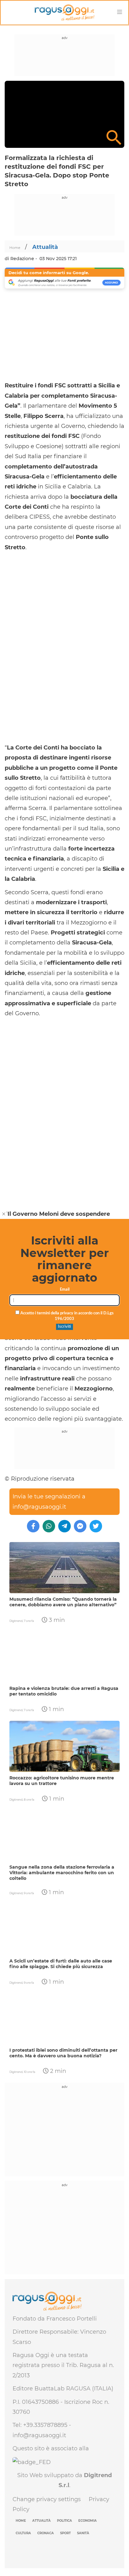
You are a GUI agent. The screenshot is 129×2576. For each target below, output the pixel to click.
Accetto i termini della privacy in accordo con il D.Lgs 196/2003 (67, 1316)
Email (65, 1290)
